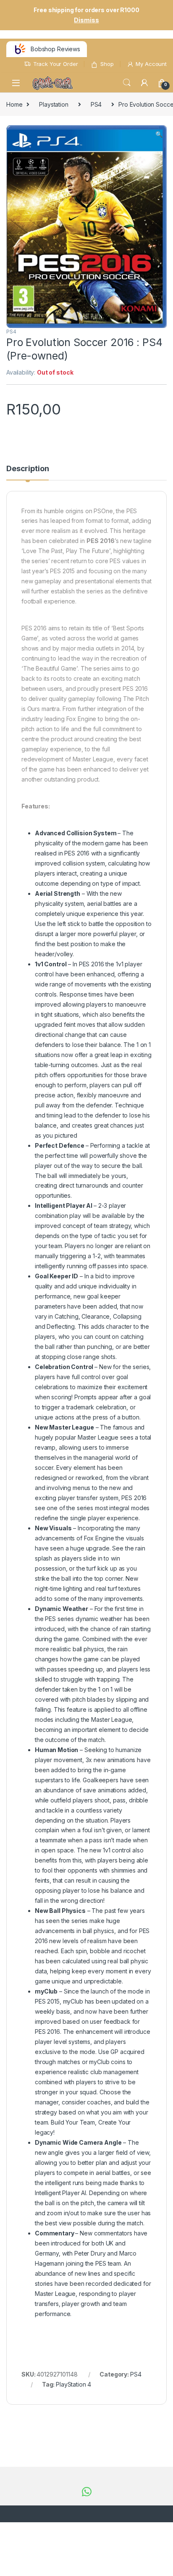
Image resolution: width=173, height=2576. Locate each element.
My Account (151, 64)
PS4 (96, 104)
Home (14, 104)
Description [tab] (28, 469)
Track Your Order (56, 64)
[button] (159, 134)
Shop (107, 64)
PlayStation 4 (73, 2384)
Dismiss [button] (86, 20)
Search (127, 83)
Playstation (54, 104)
